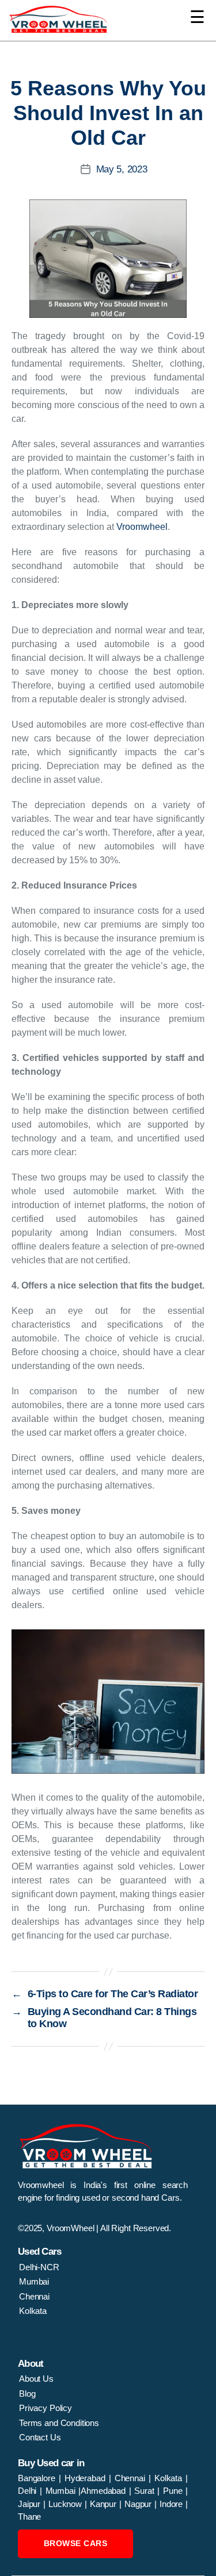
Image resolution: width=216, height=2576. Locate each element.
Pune (174, 2491)
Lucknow (67, 2504)
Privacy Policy (46, 2408)
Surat (146, 2491)
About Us (36, 2379)
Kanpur (105, 2504)
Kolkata (33, 2311)
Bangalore (38, 2478)
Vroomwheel (142, 527)
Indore (173, 2504)
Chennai (34, 2296)
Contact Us (40, 2437)
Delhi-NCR (39, 2267)
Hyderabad (87, 2478)
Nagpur (139, 2504)
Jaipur (31, 2504)
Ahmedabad (105, 2491)
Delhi (27, 2491)
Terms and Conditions (59, 2423)
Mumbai (34, 2281)
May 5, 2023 (122, 169)
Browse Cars (75, 2543)
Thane (29, 2517)
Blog (27, 2394)
